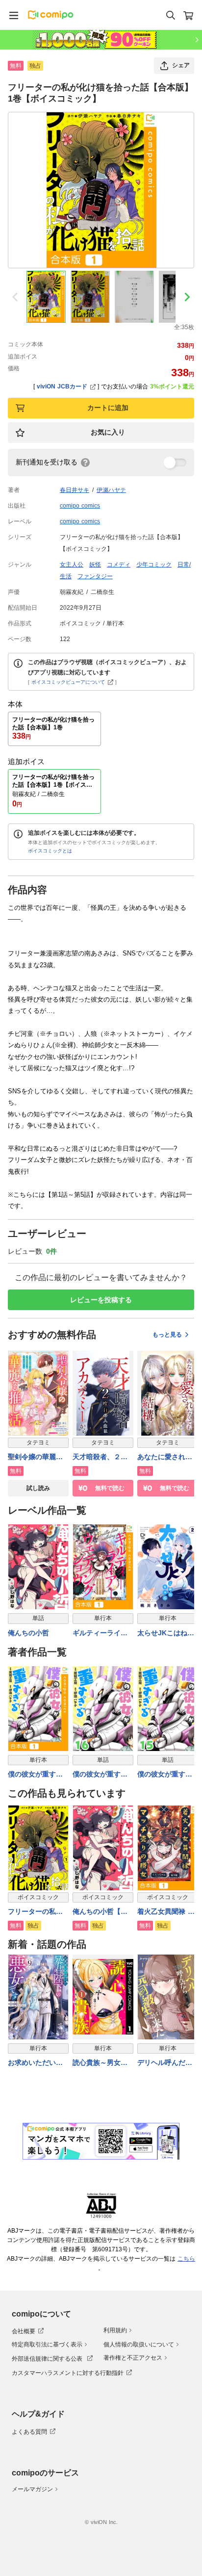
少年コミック (154, 565)
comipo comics (80, 506)
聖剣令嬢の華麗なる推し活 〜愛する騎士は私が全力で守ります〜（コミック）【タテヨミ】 (35, 1457)
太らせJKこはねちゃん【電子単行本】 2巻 (166, 1634)
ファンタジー (95, 576)
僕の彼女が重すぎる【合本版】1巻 (35, 1775)
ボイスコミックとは (50, 851)
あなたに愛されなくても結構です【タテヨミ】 (165, 1457)
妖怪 (95, 565)
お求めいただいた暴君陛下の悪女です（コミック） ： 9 (37, 2063)
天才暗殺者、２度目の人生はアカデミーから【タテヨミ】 (100, 1457)
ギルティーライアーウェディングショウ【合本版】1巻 (102, 1634)
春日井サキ (75, 490)
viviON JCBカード (62, 386)
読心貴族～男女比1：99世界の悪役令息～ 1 (102, 2063)
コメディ (119, 565)
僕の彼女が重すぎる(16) (100, 1775)
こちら (186, 2259)
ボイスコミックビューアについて (68, 682)
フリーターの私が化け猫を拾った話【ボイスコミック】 (35, 1912)
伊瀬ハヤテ (111, 490)
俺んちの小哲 (28, 1633)
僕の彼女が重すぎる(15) (165, 1775)
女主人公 (72, 565)
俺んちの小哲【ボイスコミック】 (100, 1912)
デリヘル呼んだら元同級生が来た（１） (165, 2063)
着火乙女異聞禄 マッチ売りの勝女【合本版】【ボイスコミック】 (166, 1912)
